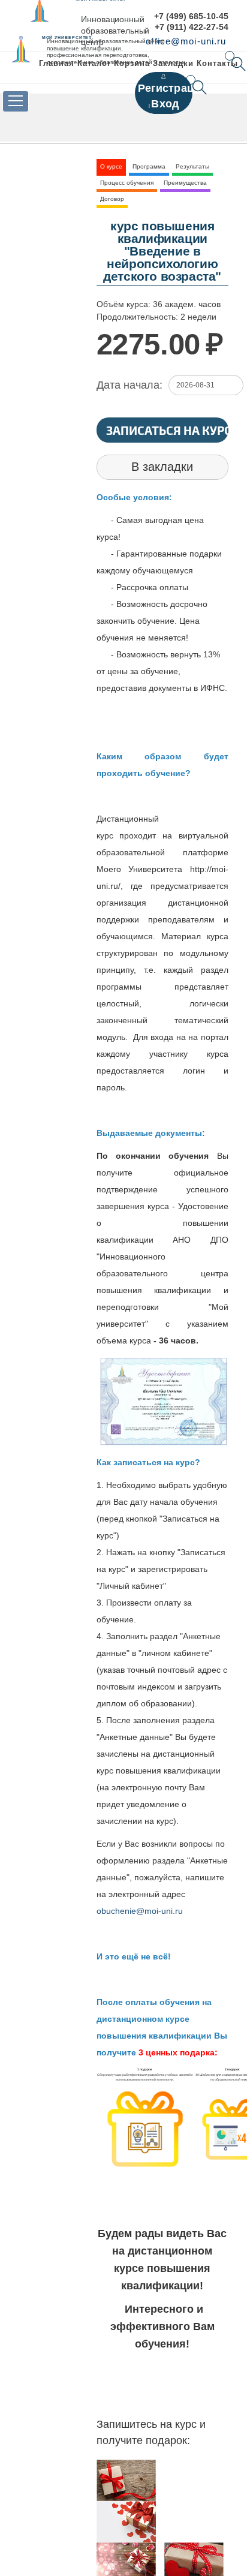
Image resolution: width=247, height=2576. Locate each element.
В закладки (162, 467)
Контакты (217, 63)
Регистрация (173, 88)
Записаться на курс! (167, 430)
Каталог (94, 63)
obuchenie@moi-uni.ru (140, 1911)
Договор (112, 199)
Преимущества (185, 183)
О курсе (111, 166)
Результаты (192, 166)
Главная (57, 63)
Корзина (132, 63)
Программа (149, 166)
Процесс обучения (127, 183)
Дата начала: (129, 385)
